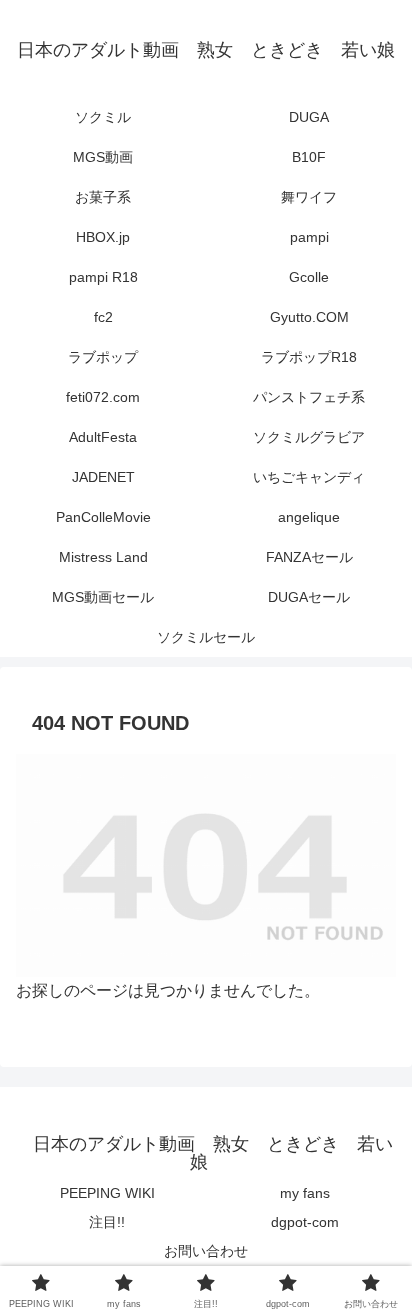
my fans (305, 1193)
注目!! (107, 1222)
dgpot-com (305, 1222)
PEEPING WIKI (107, 1193)
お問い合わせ (206, 1251)
